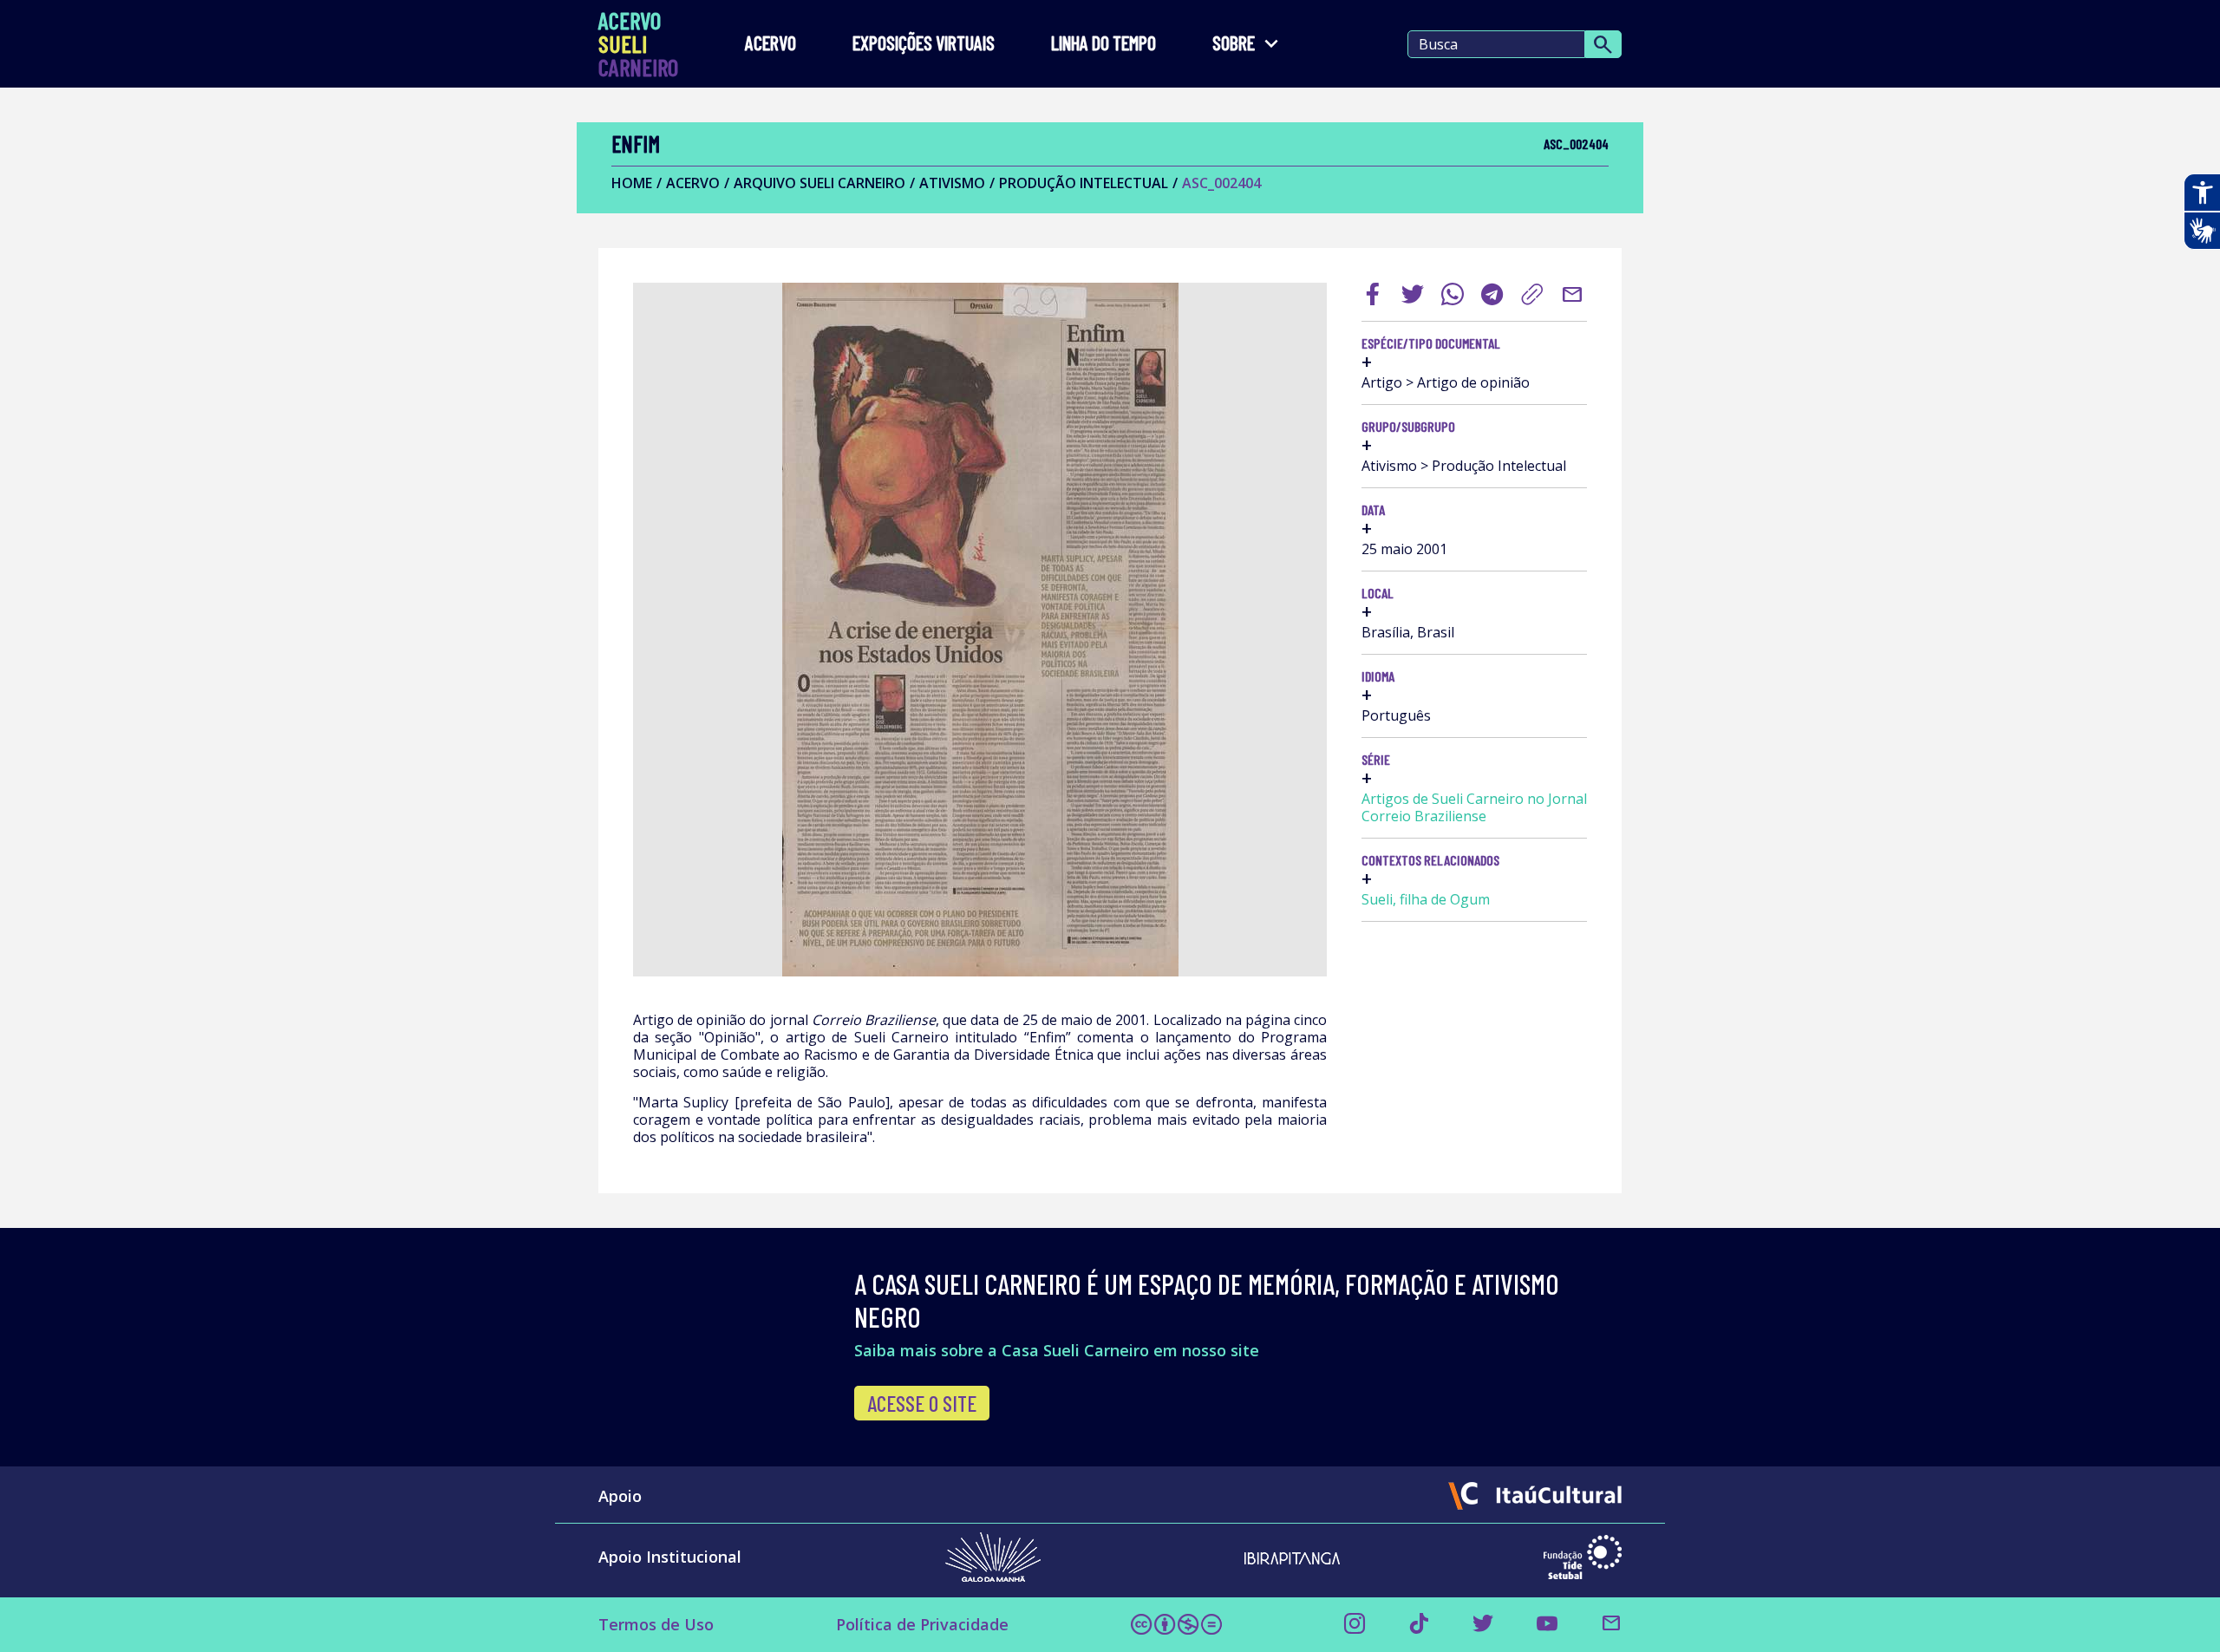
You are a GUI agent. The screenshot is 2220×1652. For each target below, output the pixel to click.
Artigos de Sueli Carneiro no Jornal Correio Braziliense (1474, 807)
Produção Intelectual (1084, 183)
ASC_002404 (1221, 183)
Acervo (770, 44)
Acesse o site (922, 1403)
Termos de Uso (656, 1624)
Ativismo (952, 183)
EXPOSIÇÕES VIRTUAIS (924, 44)
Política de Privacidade (922, 1624)
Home (632, 183)
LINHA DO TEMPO (1103, 44)
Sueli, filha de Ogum (1426, 899)
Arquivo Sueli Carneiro (819, 183)
